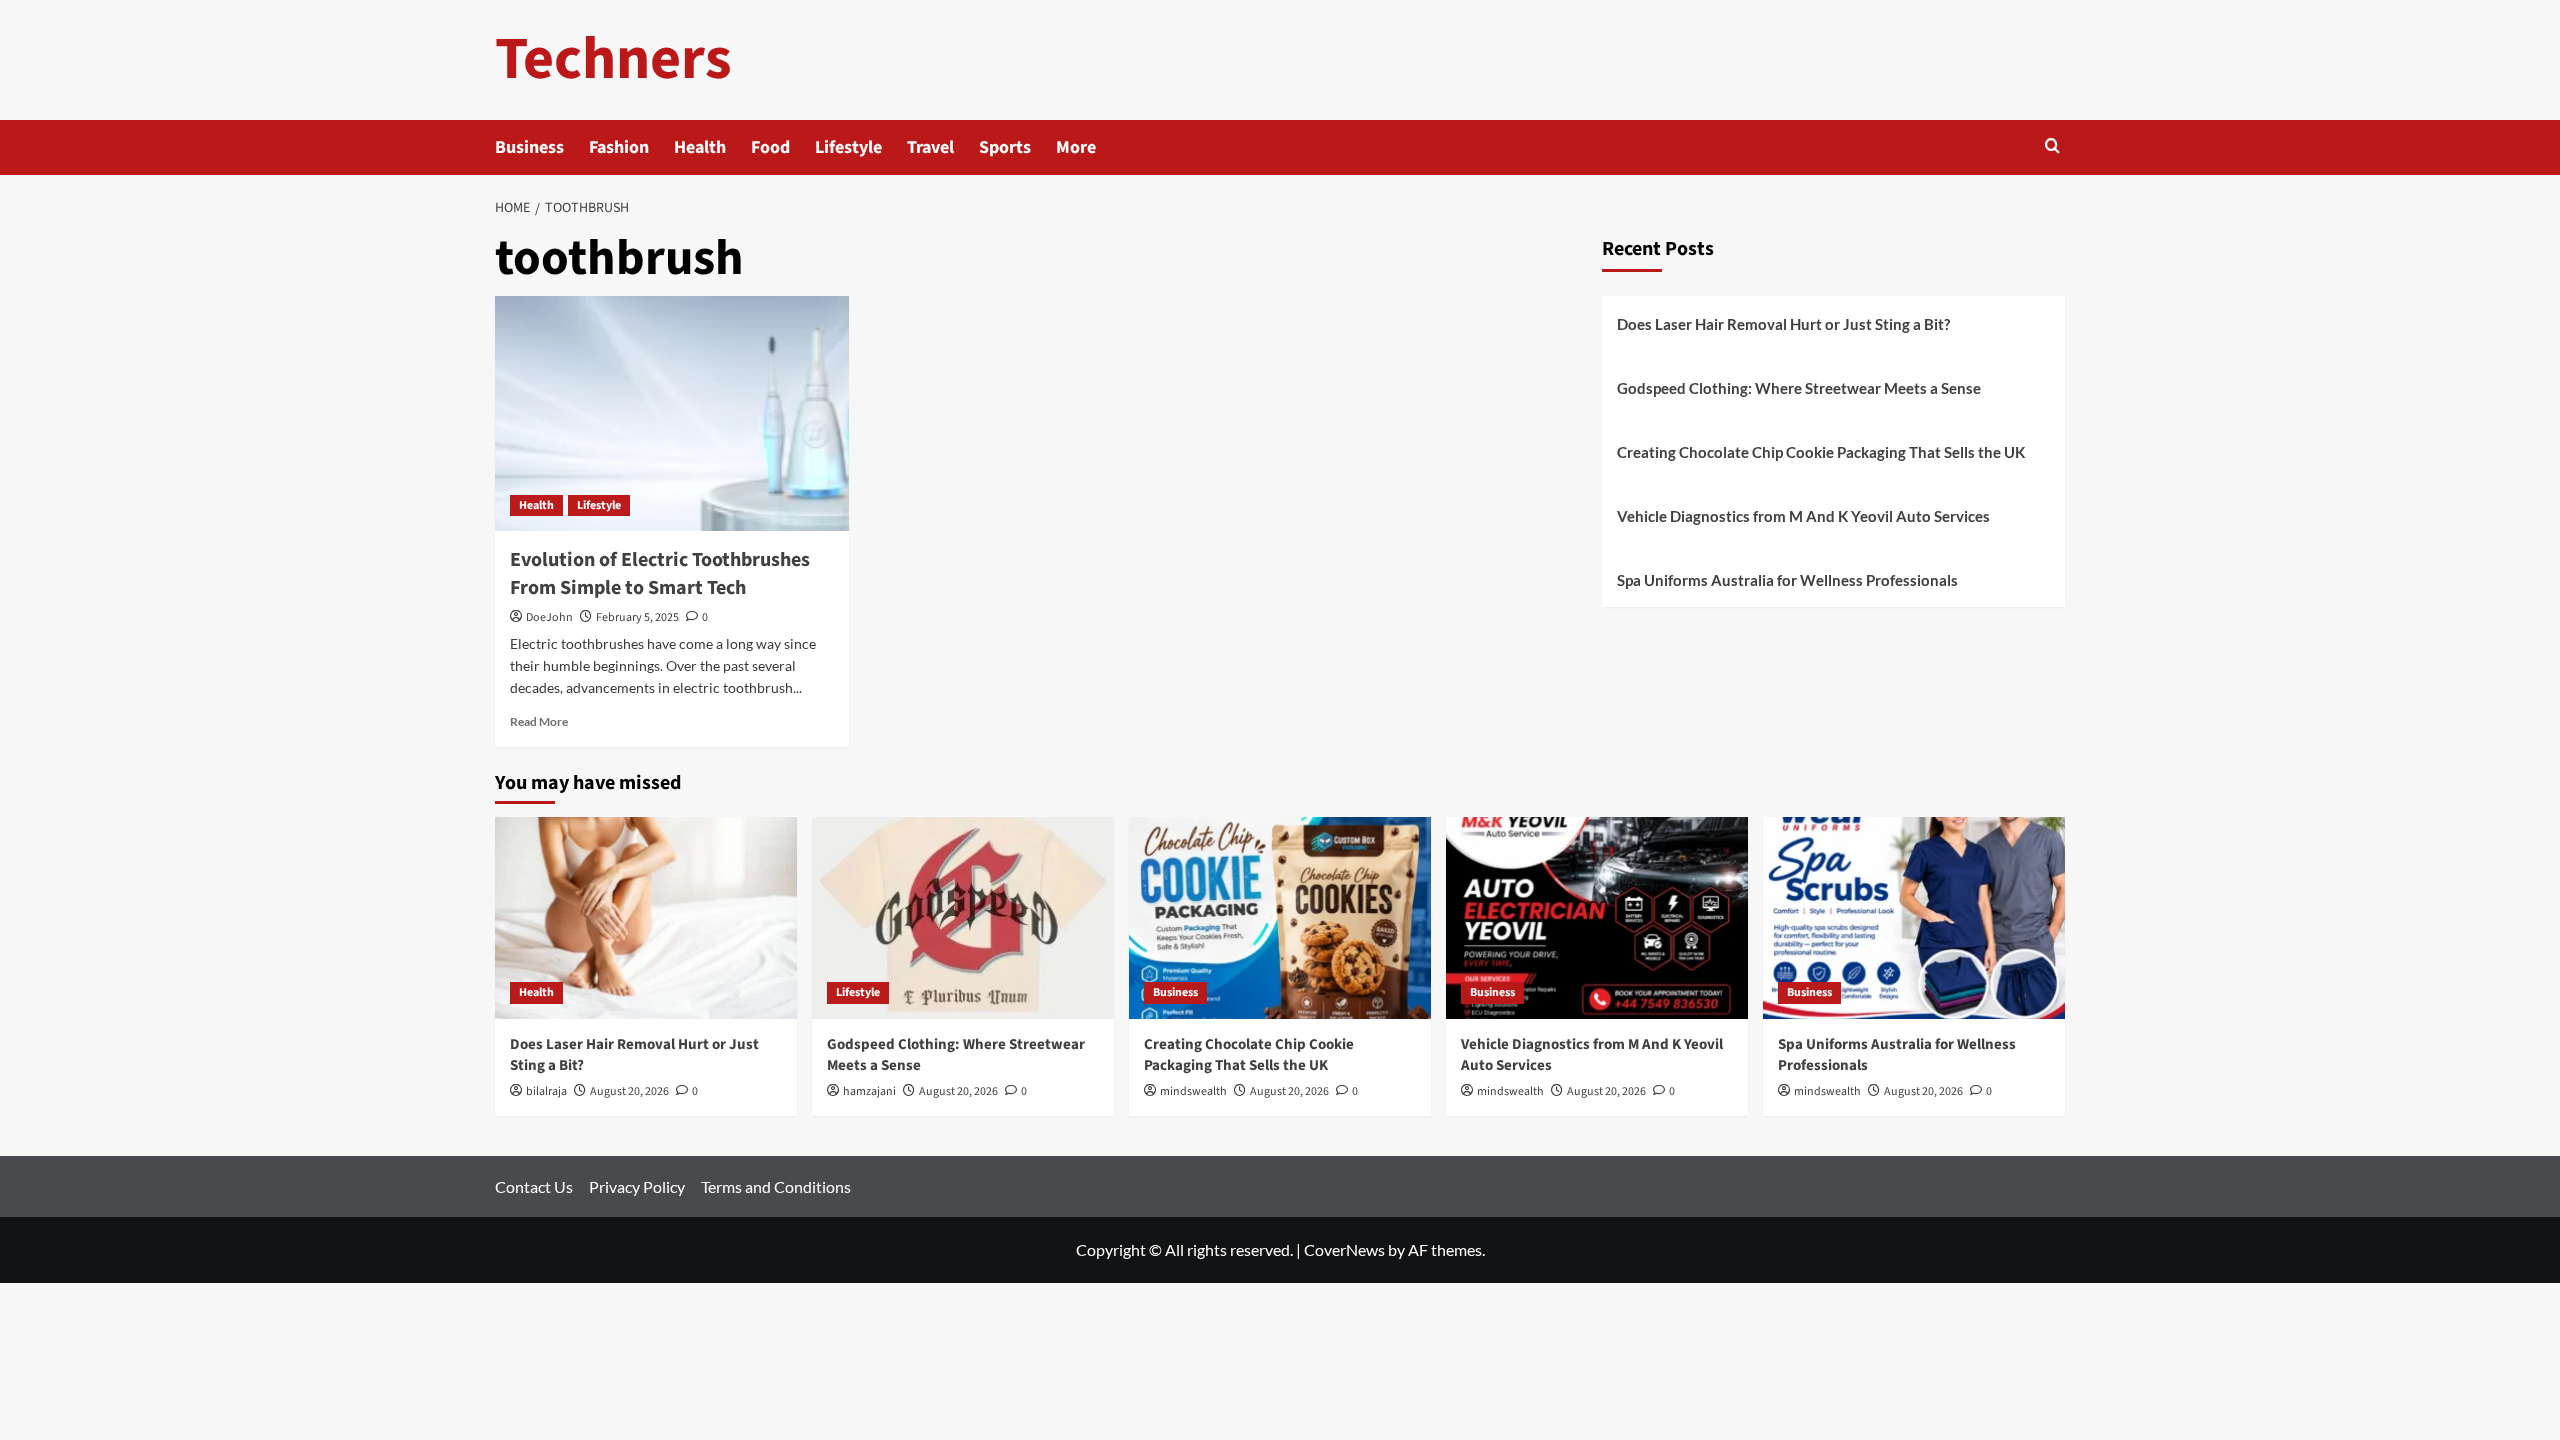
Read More (539, 721)
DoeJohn (549, 617)
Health (700, 147)
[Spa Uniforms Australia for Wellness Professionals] (1914, 917)
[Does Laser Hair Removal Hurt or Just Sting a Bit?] (646, 917)
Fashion (619, 147)
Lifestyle (848, 147)
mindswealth (1193, 1091)
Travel (930, 147)
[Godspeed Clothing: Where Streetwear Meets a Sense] (963, 917)
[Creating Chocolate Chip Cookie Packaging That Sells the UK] (1280, 917)
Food (770, 147)
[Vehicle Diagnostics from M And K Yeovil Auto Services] (1597, 917)
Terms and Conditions (776, 1186)
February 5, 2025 (637, 617)
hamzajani (869, 1091)
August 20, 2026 (629, 1091)
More (1076, 147)
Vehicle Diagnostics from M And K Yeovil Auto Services (1803, 516)
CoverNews (1344, 1249)
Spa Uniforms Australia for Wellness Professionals (1787, 580)
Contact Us (534, 1186)
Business (529, 147)
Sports (1005, 147)
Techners (613, 59)
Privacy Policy (637, 1186)
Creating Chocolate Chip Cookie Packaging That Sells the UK (1821, 452)
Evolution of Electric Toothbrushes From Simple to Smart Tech (660, 574)
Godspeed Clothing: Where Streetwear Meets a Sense (1799, 388)
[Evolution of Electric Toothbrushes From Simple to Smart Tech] (672, 414)
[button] (2052, 147)
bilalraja (546, 1091)
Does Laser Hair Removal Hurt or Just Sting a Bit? (1783, 324)
